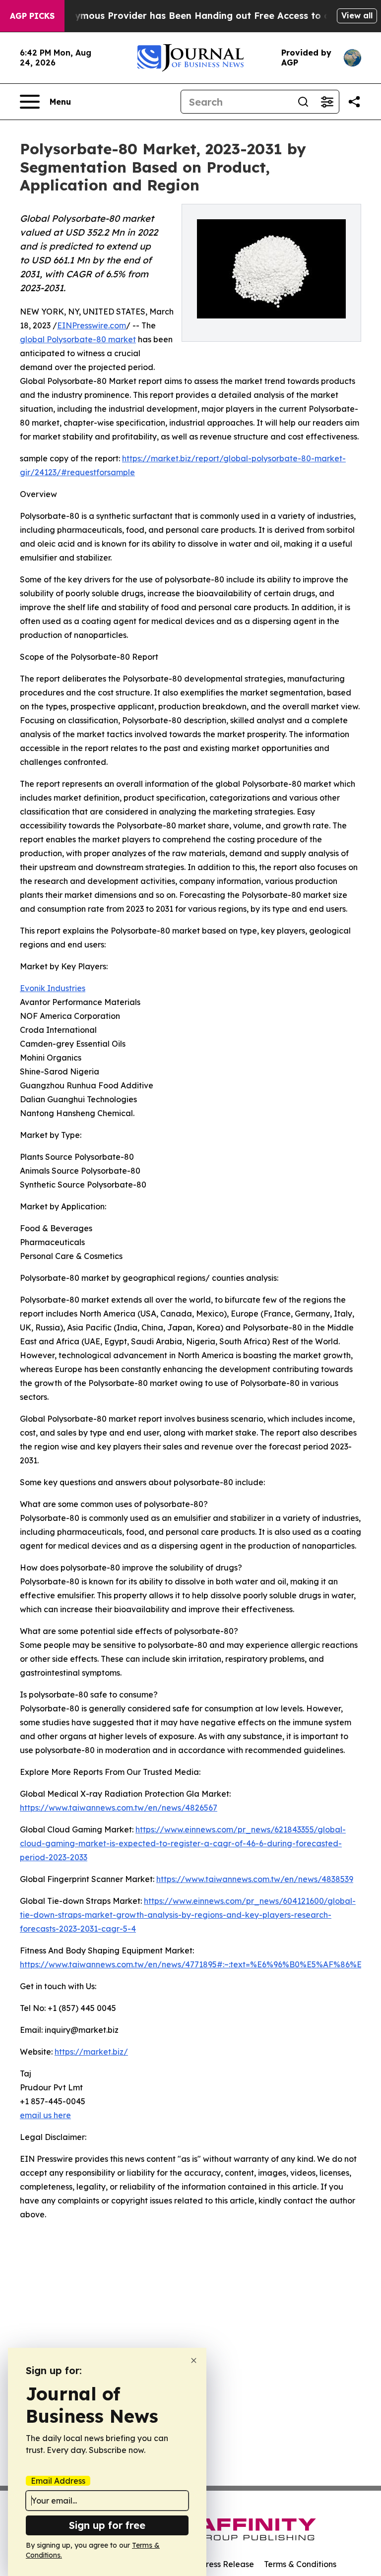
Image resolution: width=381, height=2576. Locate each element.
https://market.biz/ (91, 2052)
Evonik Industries (53, 988)
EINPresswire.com (92, 325)
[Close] (194, 2360)
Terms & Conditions (300, 2564)
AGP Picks (32, 16)
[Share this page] (354, 102)
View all (357, 15)
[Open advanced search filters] (327, 102)
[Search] (303, 102)
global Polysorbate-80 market (78, 339)
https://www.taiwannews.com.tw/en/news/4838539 (255, 1879)
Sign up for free (107, 2525)
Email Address (58, 2481)
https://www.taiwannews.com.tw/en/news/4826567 (119, 1808)
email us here (45, 2115)
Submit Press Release (213, 2564)
